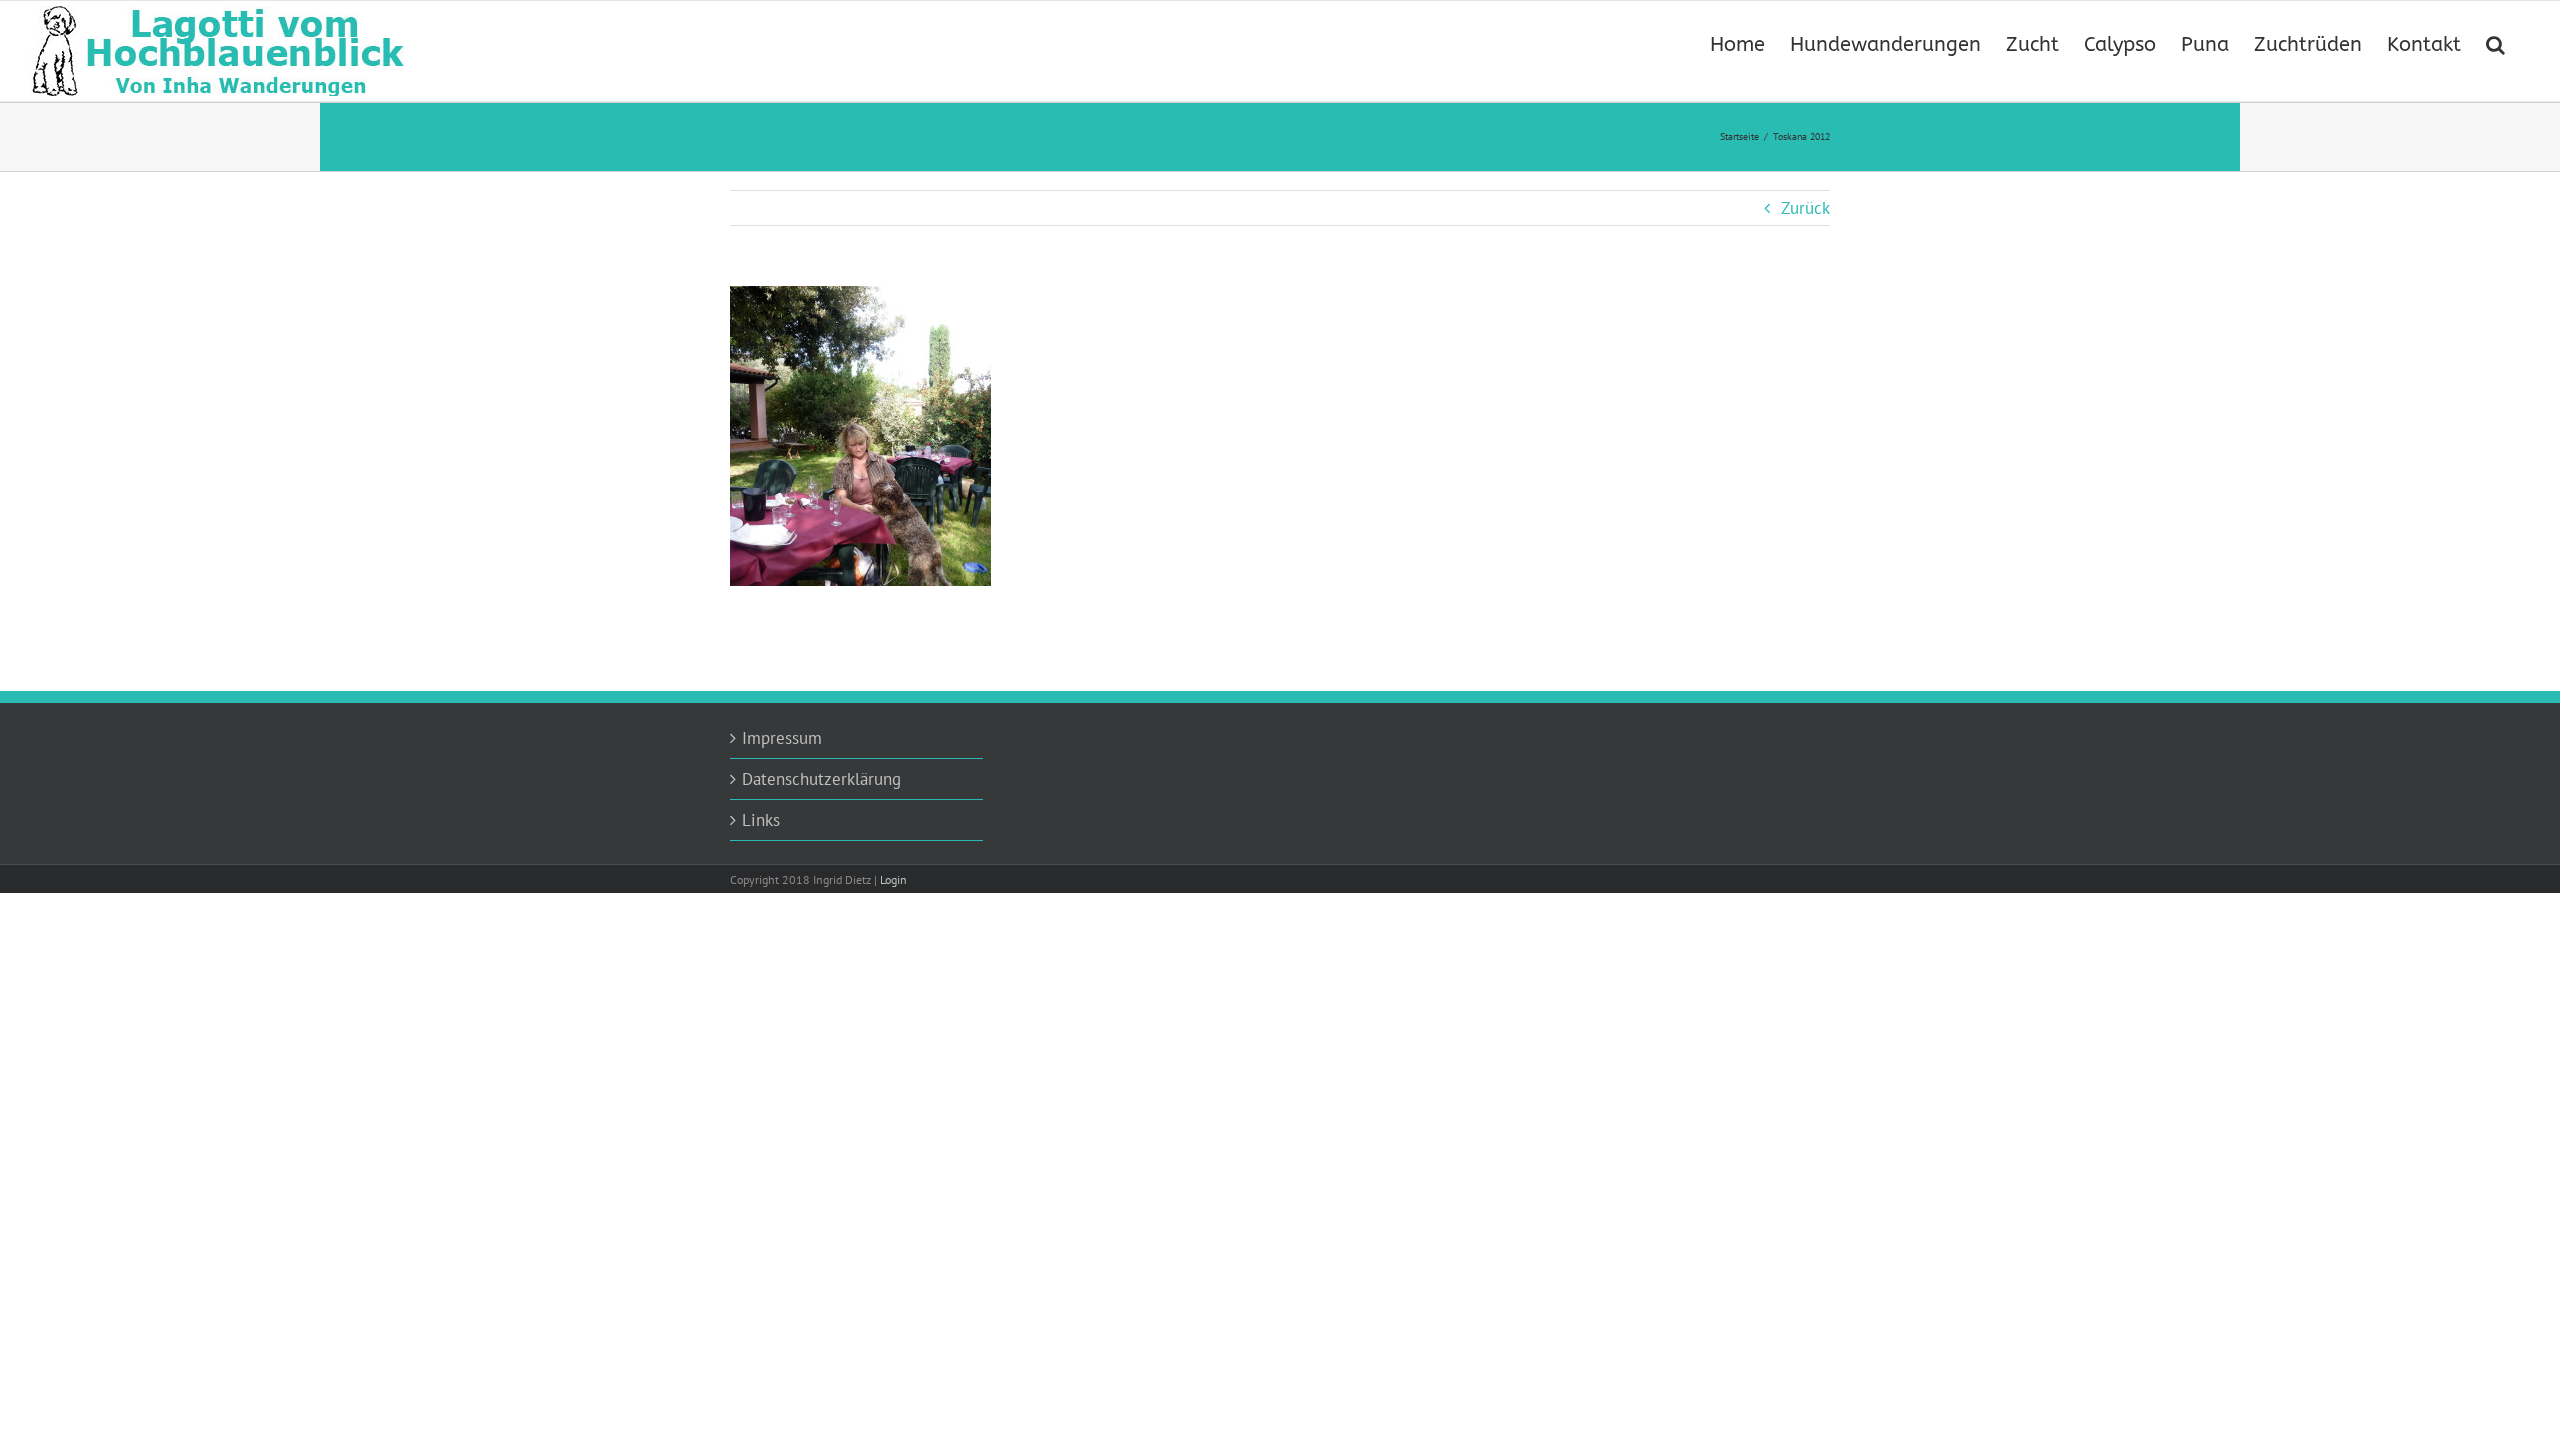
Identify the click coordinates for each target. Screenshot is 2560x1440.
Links (761, 820)
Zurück (1805, 208)
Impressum (782, 738)
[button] (2495, 43)
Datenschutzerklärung (821, 779)
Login (893, 879)
